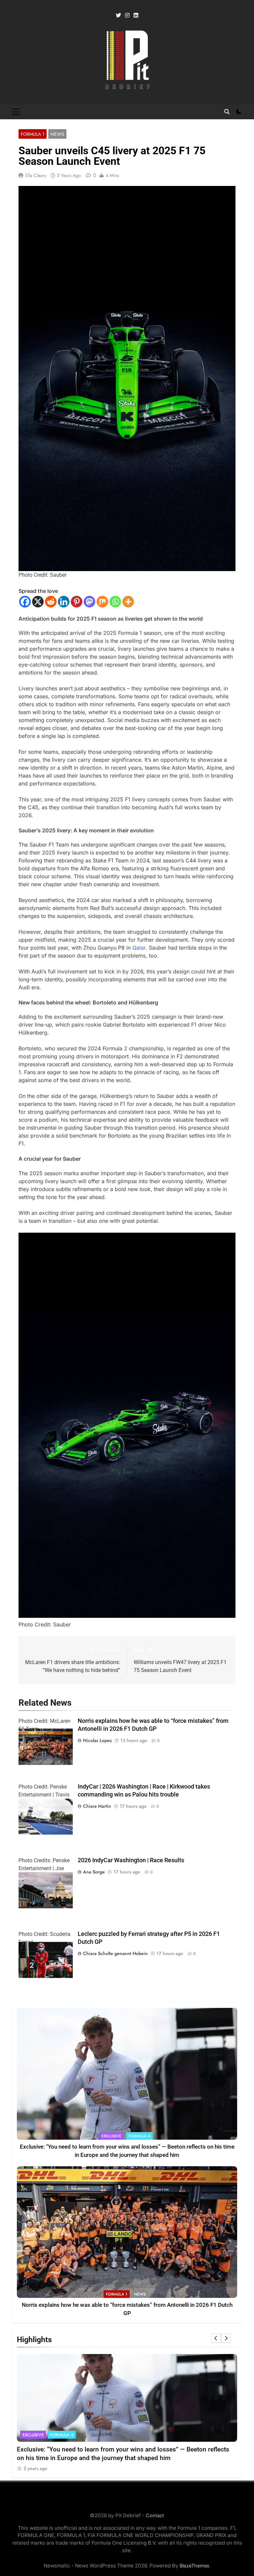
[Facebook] (25, 602)
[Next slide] (226, 2338)
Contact (155, 2515)
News (57, 134)
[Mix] (102, 602)
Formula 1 (33, 134)
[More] (128, 602)
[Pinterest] (77, 602)
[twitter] (118, 16)
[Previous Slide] (216, 2338)
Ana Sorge (94, 1872)
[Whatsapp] (115, 602)
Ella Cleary (36, 175)
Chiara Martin (97, 1806)
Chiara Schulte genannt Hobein (115, 1953)
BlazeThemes (194, 2566)
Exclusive (111, 2136)
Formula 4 (139, 2136)
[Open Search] (227, 112)
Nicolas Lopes (97, 1740)
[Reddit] (51, 602)
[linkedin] (136, 16)
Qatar (139, 948)
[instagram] (127, 16)
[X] (38, 602)
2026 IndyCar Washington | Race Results (131, 1860)
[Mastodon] (89, 602)
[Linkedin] (64, 602)
